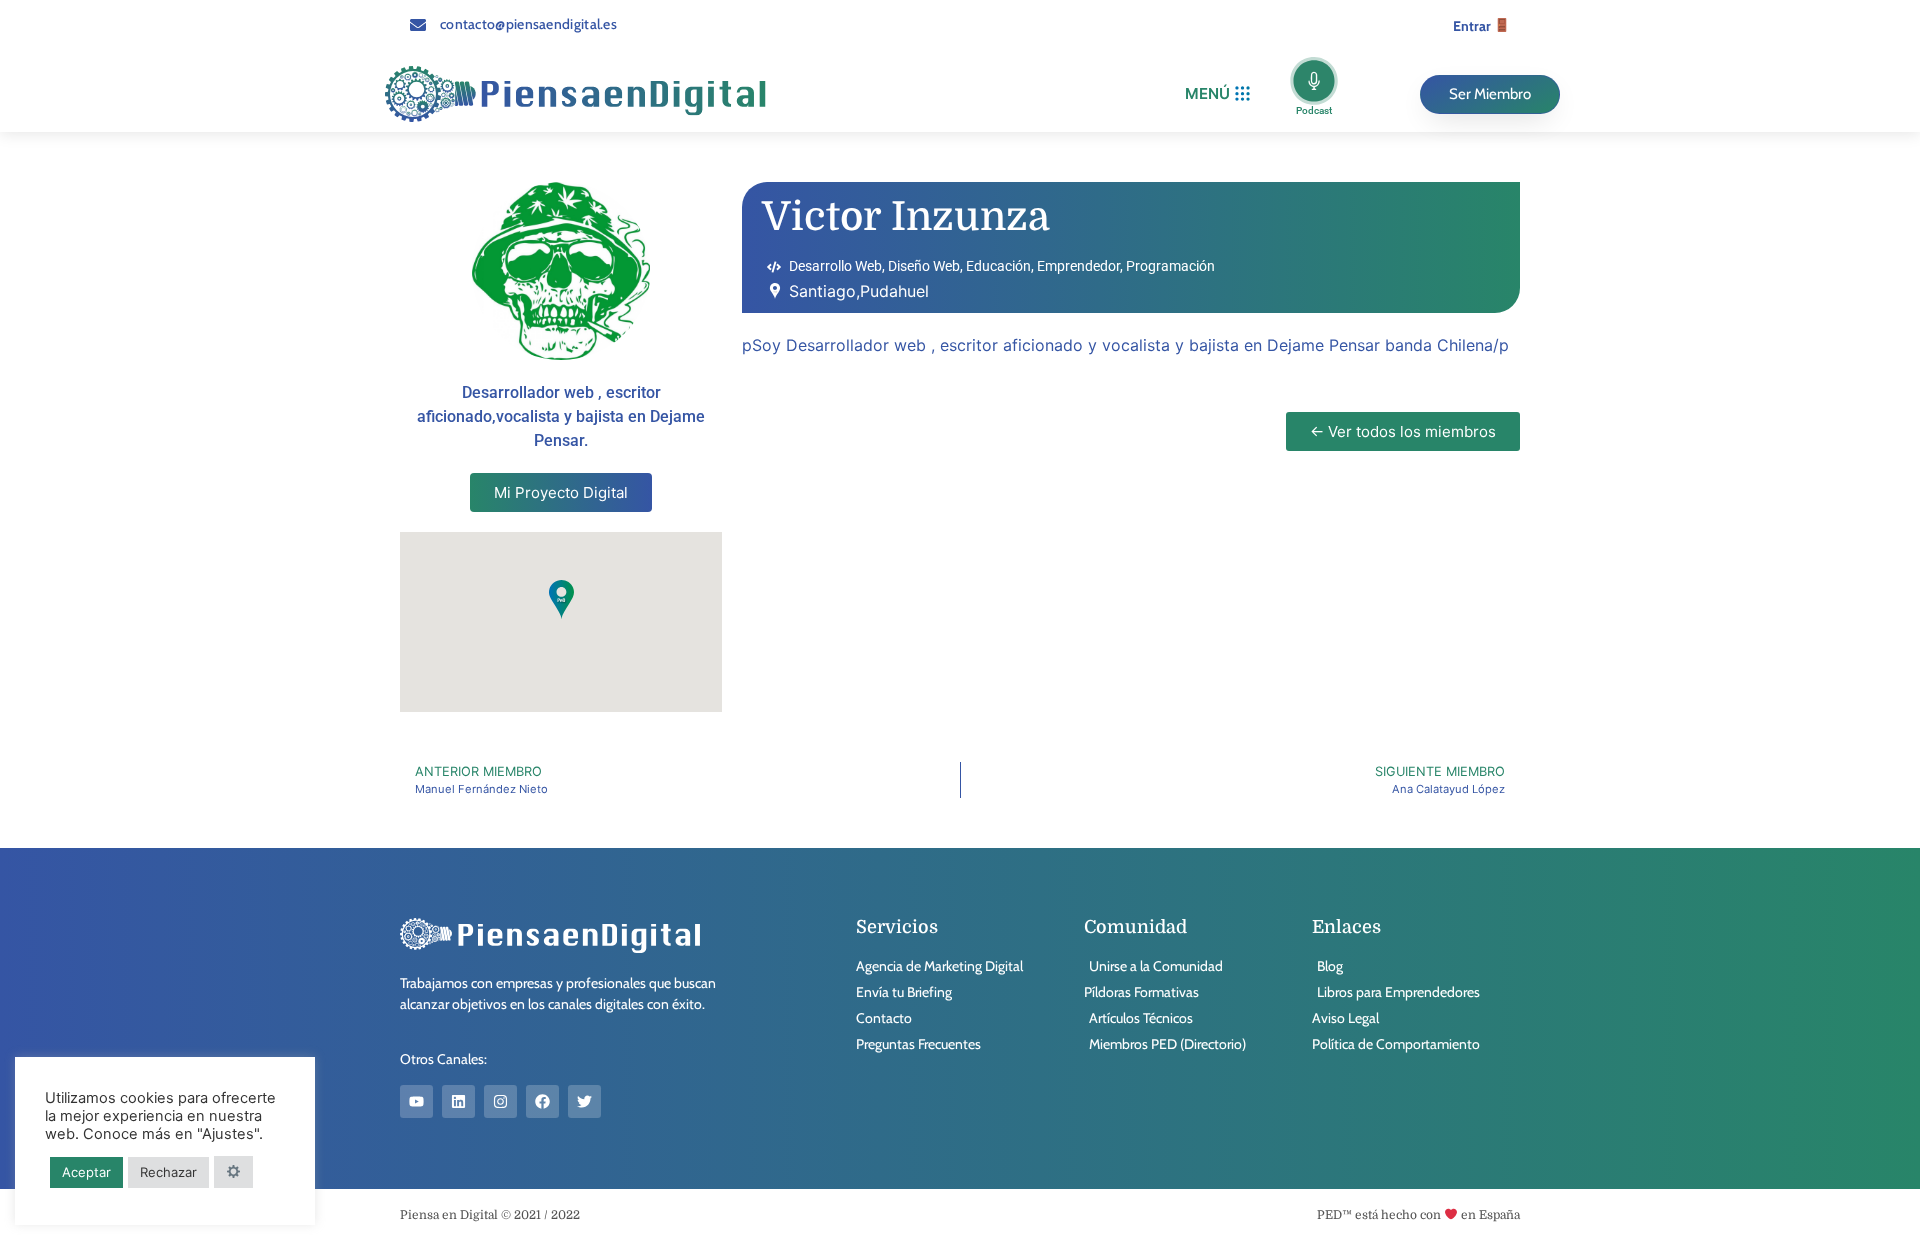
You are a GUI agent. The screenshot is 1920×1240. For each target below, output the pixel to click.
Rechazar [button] (168, 1172)
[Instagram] (500, 1101)
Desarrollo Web (835, 266)
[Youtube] (416, 1101)
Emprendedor (1078, 266)
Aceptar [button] (86, 1172)
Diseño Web (924, 266)
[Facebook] (542, 1101)
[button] (1217, 94)
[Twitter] (584, 1101)
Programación (1170, 266)
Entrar (1473, 26)
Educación (998, 266)
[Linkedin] (458, 1101)
